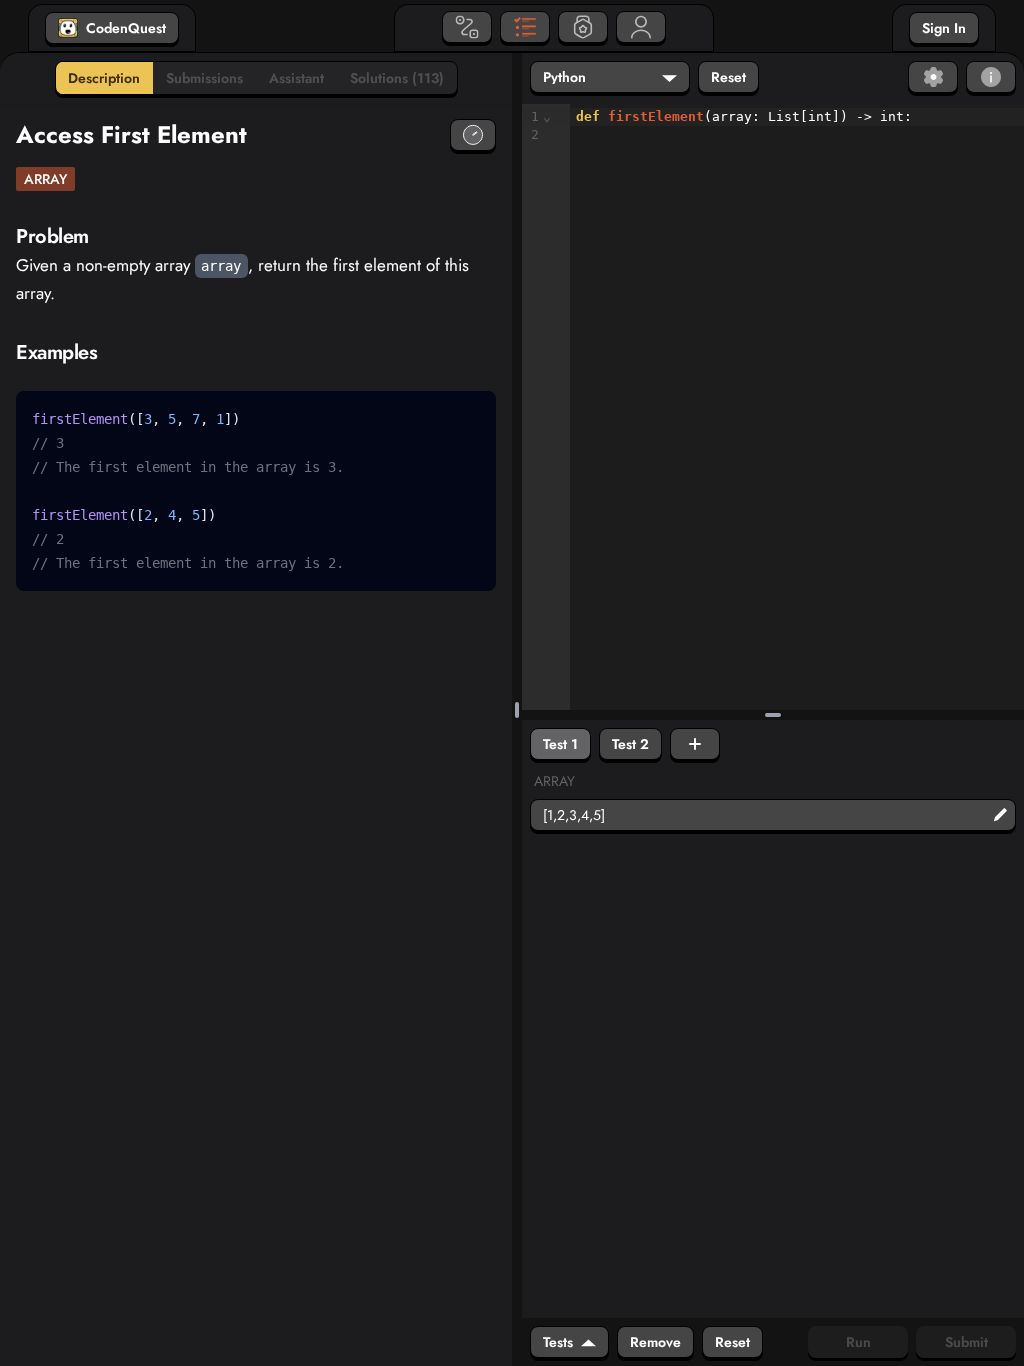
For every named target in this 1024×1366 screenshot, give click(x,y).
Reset (728, 77)
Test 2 (630, 744)
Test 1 (560, 744)
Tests (558, 1342)
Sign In (944, 28)
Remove (655, 1342)
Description (104, 78)
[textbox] (797, 126)
